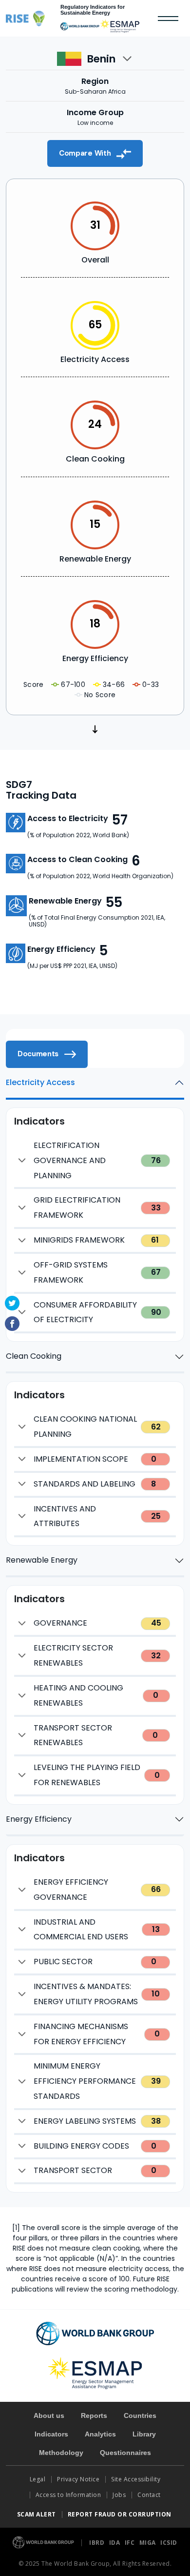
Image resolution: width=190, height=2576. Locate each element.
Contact (150, 2495)
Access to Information (68, 2495)
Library (144, 2434)
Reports (94, 2415)
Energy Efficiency (39, 1819)
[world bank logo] (95, 2333)
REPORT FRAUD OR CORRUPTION (121, 2514)
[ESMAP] (120, 26)
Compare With (86, 153)
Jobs (119, 2495)
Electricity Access (40, 1082)
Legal (38, 2479)
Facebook (12, 1324)
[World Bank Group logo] (44, 2542)
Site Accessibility (136, 2479)
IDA (115, 2543)
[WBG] (80, 26)
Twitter (12, 1303)
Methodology (61, 2453)
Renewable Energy (42, 1560)
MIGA (149, 2543)
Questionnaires (125, 2453)
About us (49, 2415)
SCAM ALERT (37, 2514)
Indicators (51, 2434)
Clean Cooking (34, 1356)
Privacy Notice (78, 2479)
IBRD (98, 2543)
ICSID (169, 2543)
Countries (140, 2415)
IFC (131, 2543)
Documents (39, 1054)
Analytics (100, 2434)
